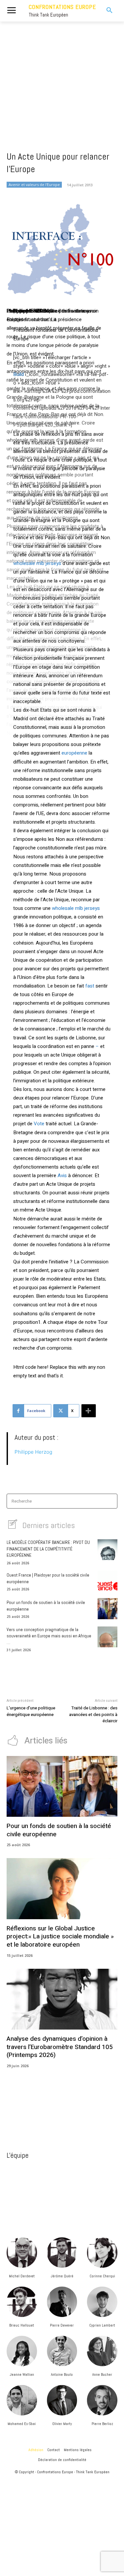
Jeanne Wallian (22, 2374)
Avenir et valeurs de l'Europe (34, 185)
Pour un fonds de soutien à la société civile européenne (59, 1830)
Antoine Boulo (62, 2374)
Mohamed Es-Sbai (22, 2424)
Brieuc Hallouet (22, 2325)
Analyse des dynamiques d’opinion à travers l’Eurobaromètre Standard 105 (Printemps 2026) (60, 2047)
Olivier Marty (62, 2424)
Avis (62, 1176)
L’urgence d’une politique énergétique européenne (31, 1711)
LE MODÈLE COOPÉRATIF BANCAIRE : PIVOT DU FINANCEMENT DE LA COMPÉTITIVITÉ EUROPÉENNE (48, 1549)
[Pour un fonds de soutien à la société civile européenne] (107, 1608)
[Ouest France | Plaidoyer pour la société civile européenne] (107, 1581)
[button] (106, 11)
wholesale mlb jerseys (37, 563)
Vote (39, 1124)
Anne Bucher (102, 2374)
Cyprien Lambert (102, 2325)
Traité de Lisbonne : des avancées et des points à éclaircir (93, 1714)
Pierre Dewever (62, 2325)
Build (19, 374)
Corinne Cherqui (102, 2276)
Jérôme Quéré (62, 2276)
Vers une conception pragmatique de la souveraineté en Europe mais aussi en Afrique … (49, 1636)
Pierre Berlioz (102, 2424)
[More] (89, 1411)
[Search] (110, 1501)
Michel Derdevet (22, 2276)
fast (90, 986)
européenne (74, 753)
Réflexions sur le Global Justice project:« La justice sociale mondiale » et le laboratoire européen (60, 1937)
